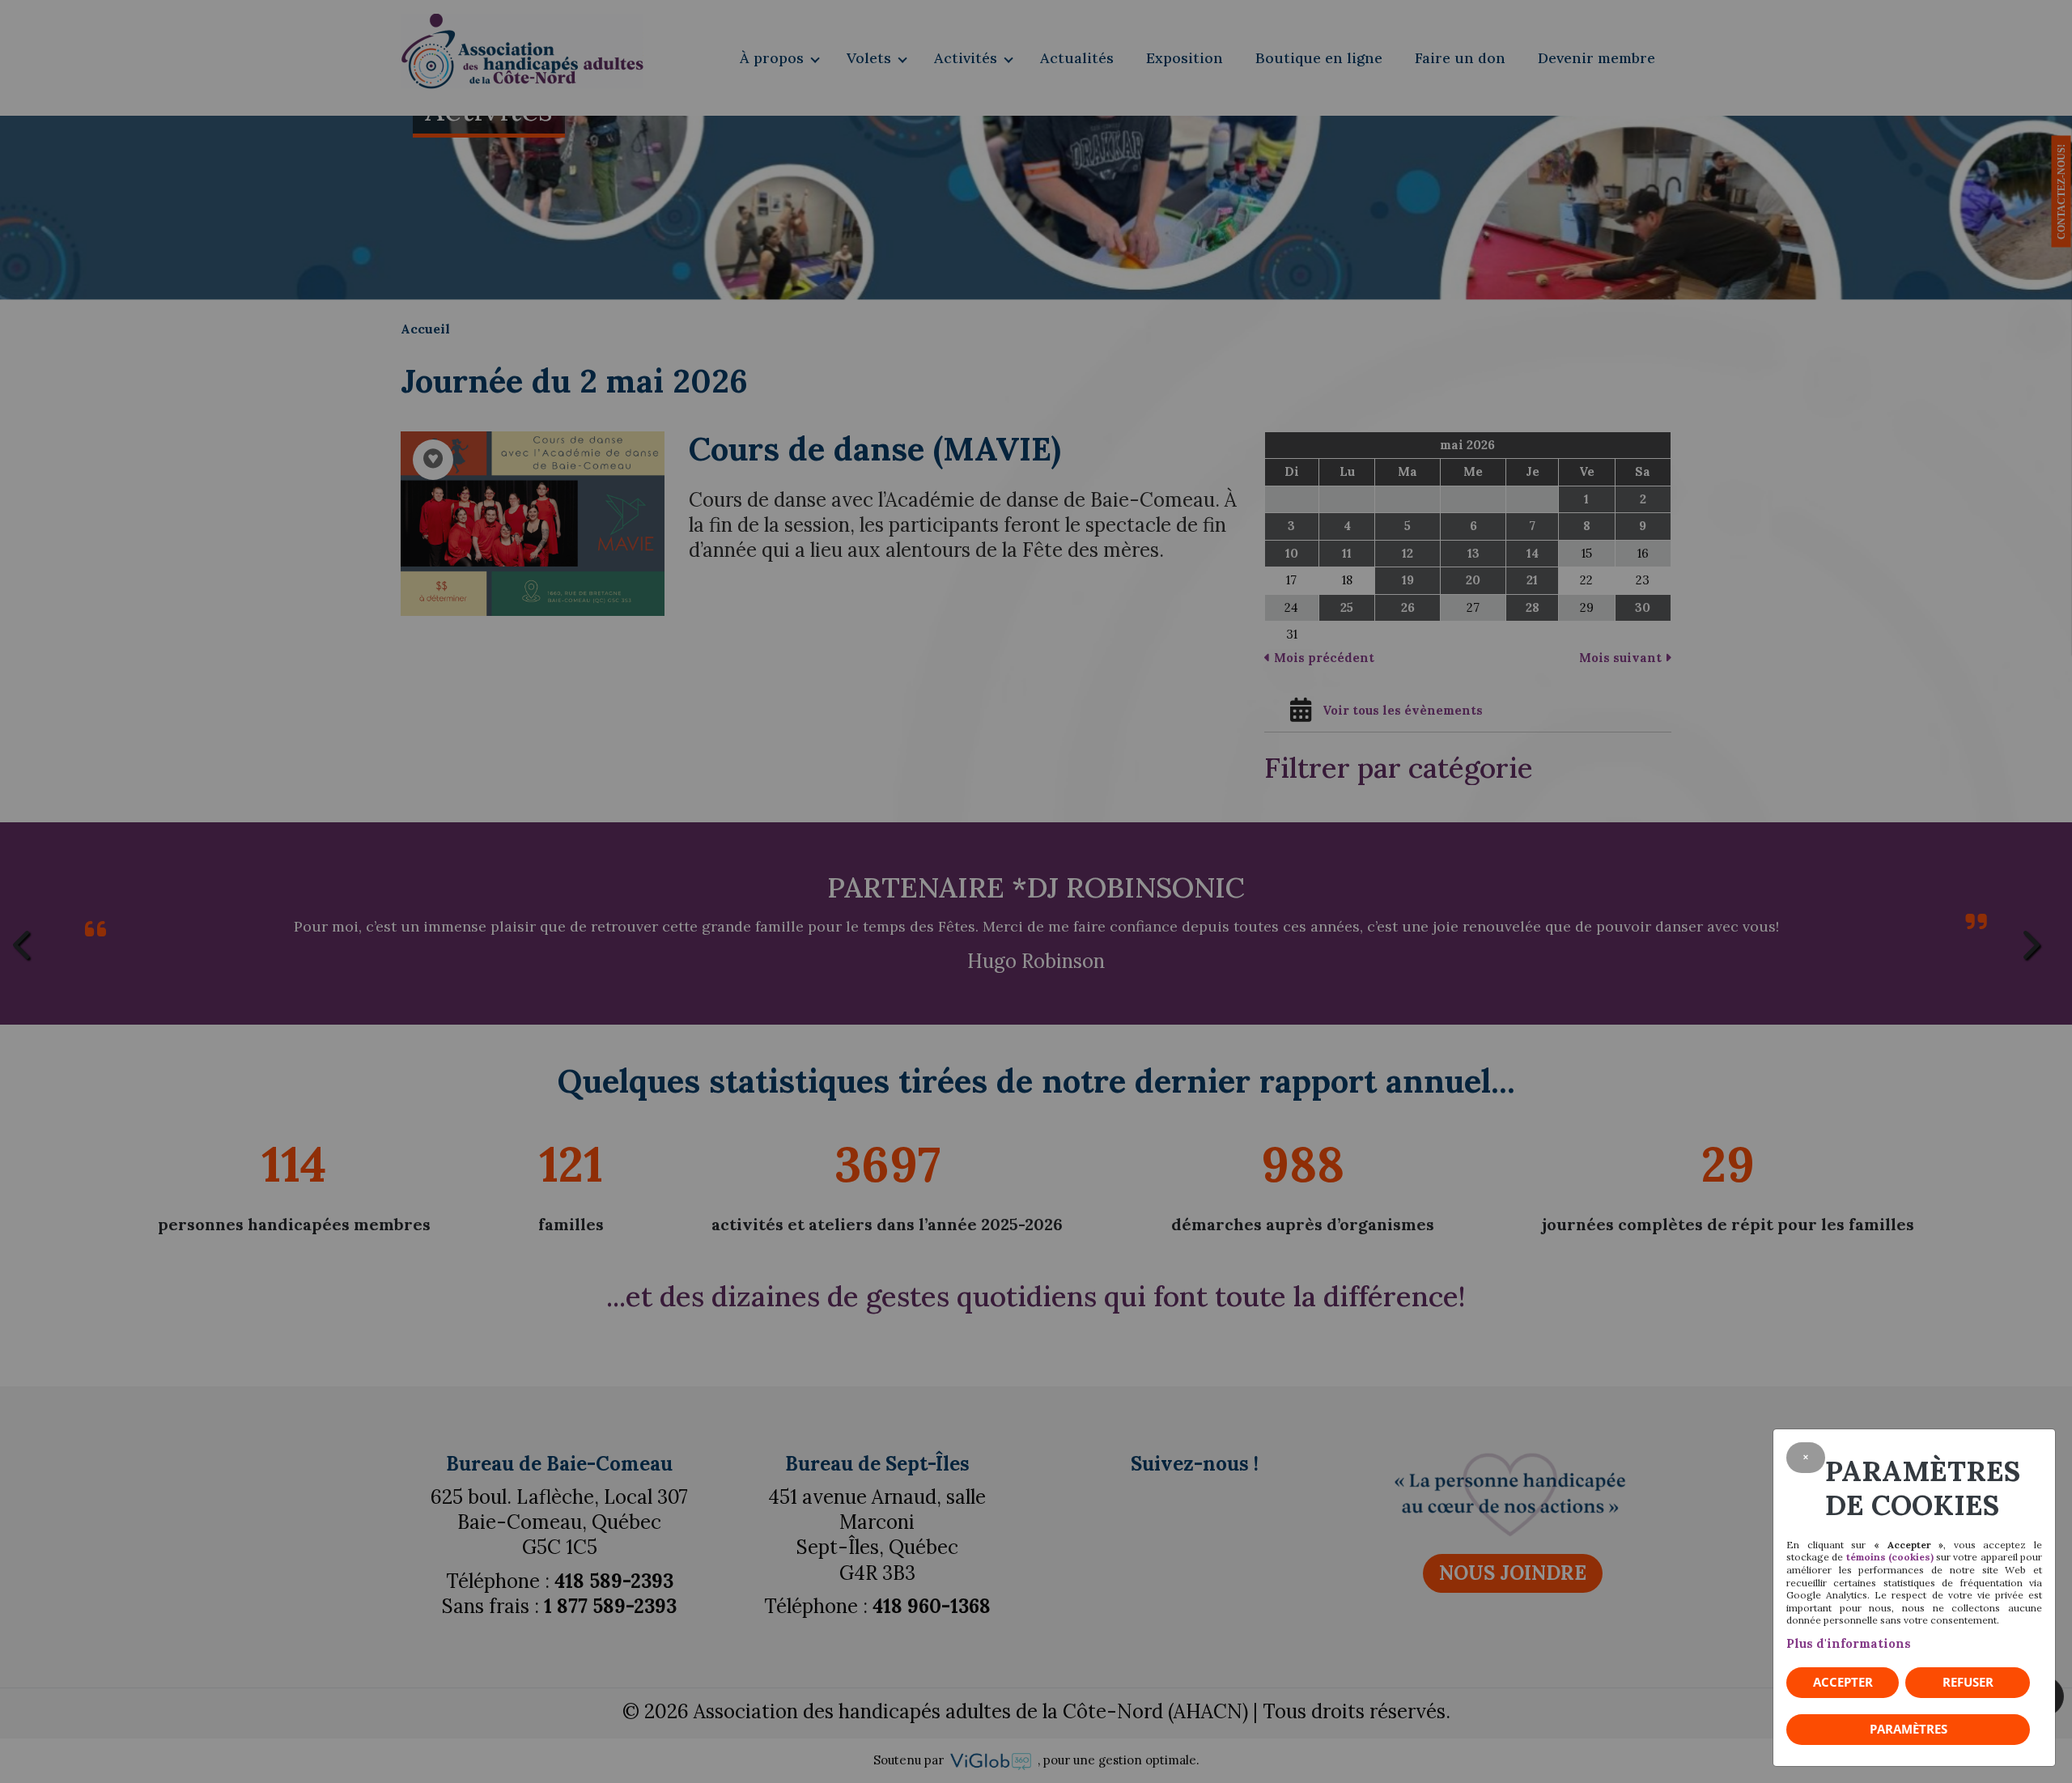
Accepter (1843, 1682)
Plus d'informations (1849, 1643)
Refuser (1968, 1682)
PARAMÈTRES (1909, 1729)
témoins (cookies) (1890, 1557)
